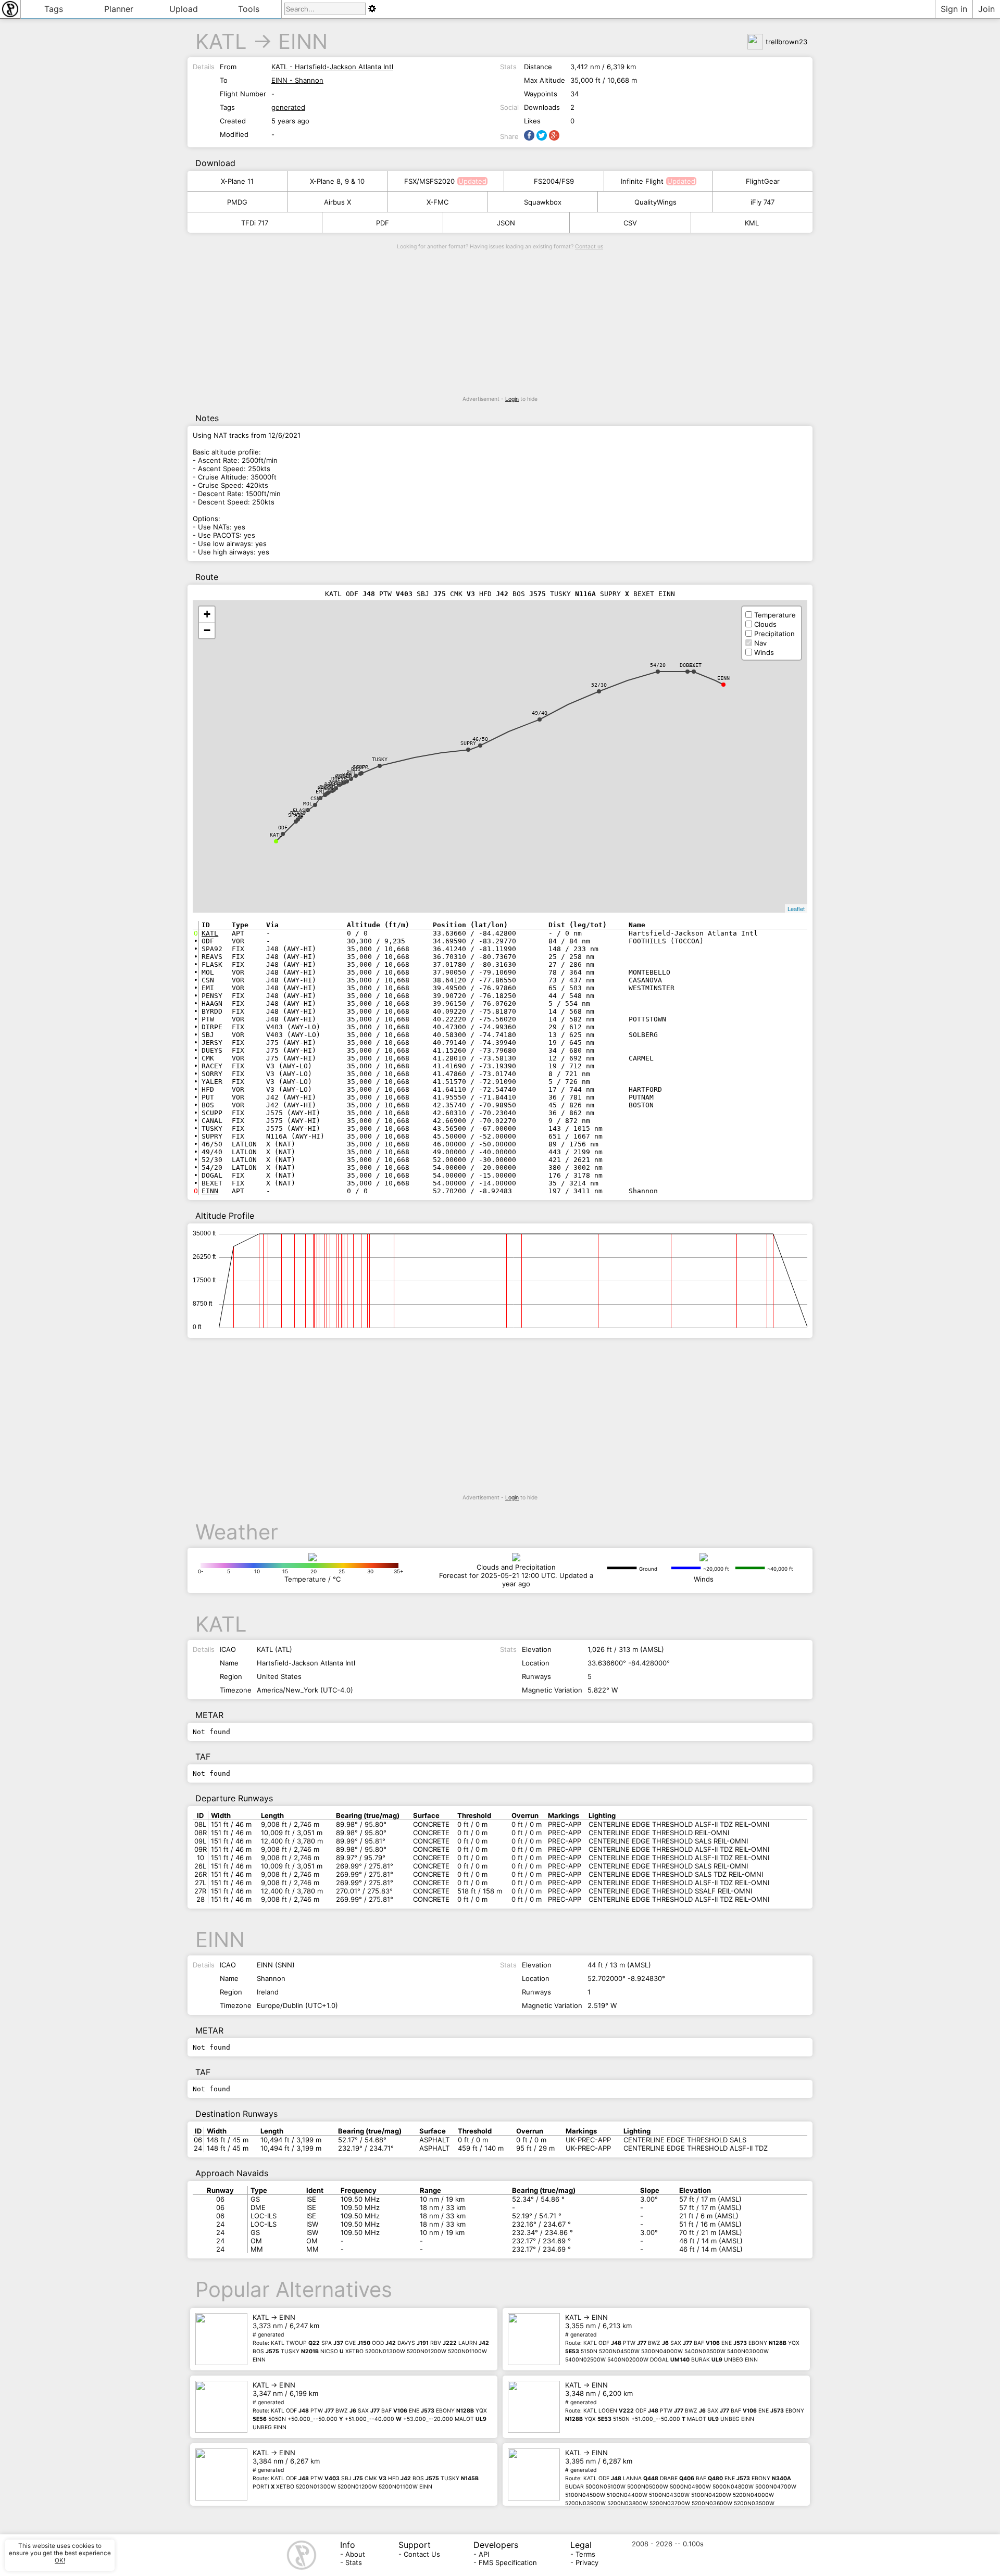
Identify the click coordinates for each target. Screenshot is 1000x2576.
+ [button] (207, 614)
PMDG (237, 202)
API (484, 2554)
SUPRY (468, 743)
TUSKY (380, 759)
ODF (283, 828)
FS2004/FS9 (554, 181)
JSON (506, 223)
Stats (354, 2562)
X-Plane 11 (237, 181)
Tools (249, 9)
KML (752, 223)
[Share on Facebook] (529, 135)
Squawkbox (543, 202)
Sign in (954, 9)
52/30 (599, 685)
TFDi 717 (255, 223)
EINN (303, 41)
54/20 (658, 665)
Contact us (589, 247)
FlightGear (763, 181)
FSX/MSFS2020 (429, 181)
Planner (119, 9)
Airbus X (337, 202)
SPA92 (296, 815)
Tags (54, 9)
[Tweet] (542, 135)
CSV (630, 223)
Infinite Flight (642, 181)
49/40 (540, 713)
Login (512, 399)
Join (986, 9)
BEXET (694, 665)
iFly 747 (762, 202)
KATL (221, 41)
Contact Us (422, 2554)
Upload (184, 9)
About (355, 2554)
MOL (308, 804)
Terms (585, 2554)
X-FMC (438, 202)
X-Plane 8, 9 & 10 (337, 181)
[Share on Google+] (554, 135)
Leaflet (796, 908)
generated (288, 107)
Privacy (587, 2562)
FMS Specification (508, 2562)
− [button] (207, 630)
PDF (383, 223)
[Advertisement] (500, 323)
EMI (320, 792)
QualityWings (655, 202)
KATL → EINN (371, 2338)
